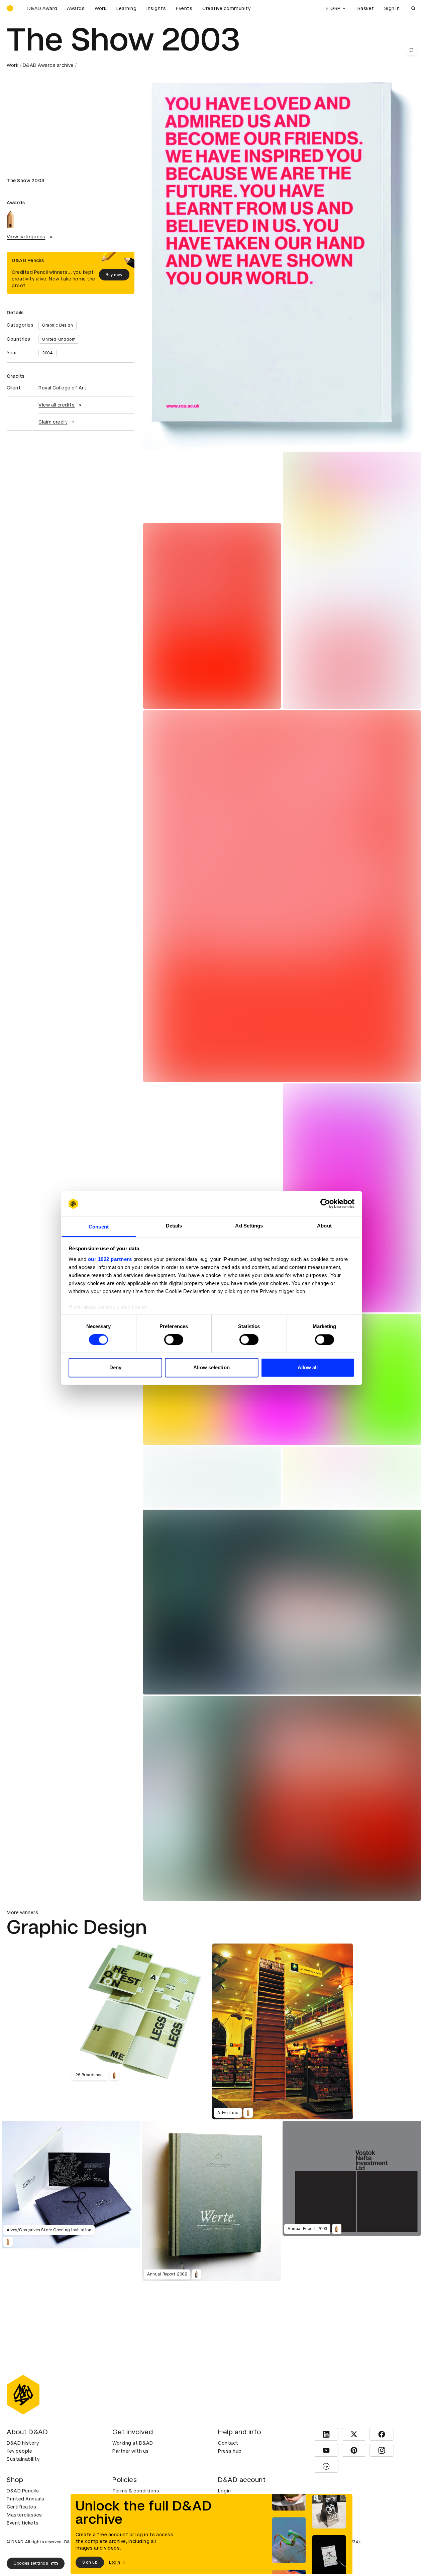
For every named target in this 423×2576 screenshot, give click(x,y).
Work (100, 8)
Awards (76, 8)
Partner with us (131, 2451)
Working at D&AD (133, 2443)
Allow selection (211, 1367)
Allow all (308, 1367)
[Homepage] (10, 8)
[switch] (174, 1340)
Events (184, 8)
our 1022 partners (110, 1259)
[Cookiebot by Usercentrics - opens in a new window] (325, 1204)
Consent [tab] (99, 1227)
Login (225, 2491)
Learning (126, 8)
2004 (47, 353)
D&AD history (23, 2443)
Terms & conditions (136, 2491)
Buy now (114, 275)
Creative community (226, 8)
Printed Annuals (26, 2499)
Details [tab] (174, 1226)
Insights (156, 8)
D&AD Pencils (23, 2491)
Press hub (230, 2451)
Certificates (21, 2507)
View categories (26, 237)
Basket (366, 8)
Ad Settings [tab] (249, 1226)
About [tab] (324, 1226)
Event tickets (23, 2523)
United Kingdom (59, 339)
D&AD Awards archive (48, 65)
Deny (115, 1367)
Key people (19, 2451)
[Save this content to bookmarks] (411, 50)
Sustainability (23, 2459)
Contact (228, 2443)
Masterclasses (24, 2515)
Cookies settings (31, 2563)
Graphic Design (58, 325)
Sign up (90, 2562)
